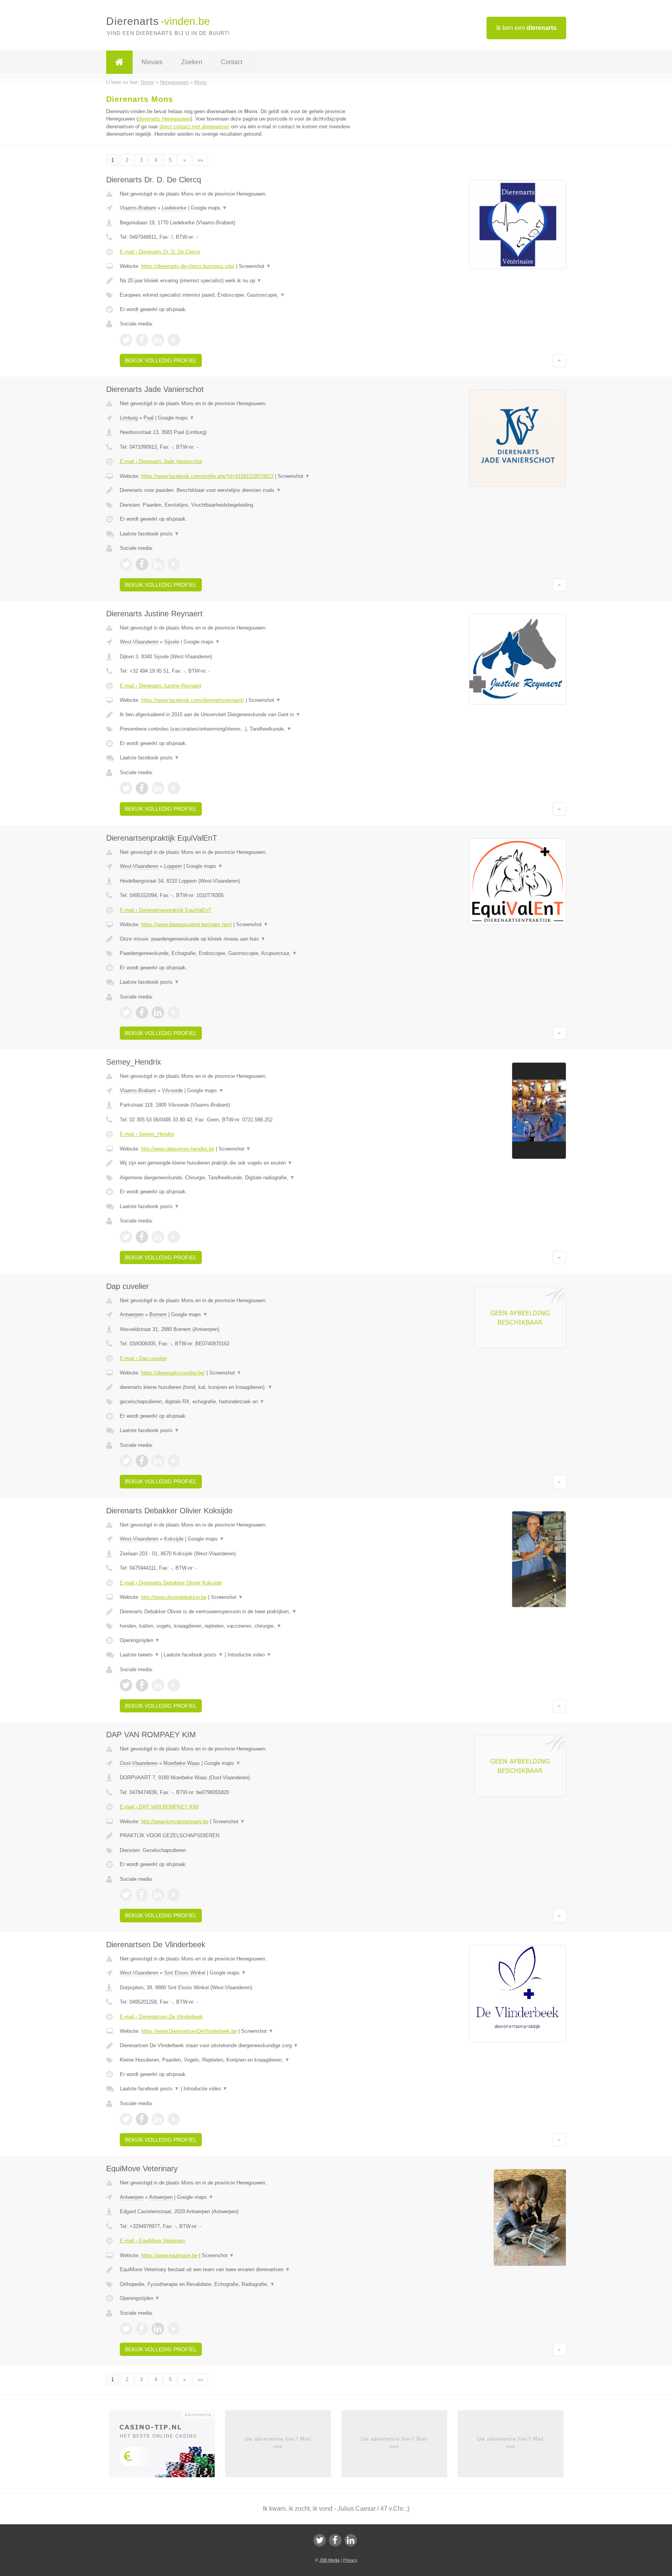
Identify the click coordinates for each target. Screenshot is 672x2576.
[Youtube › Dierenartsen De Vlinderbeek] (174, 2119)
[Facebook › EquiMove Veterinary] (142, 2329)
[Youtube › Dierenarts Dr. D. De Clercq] (174, 340)
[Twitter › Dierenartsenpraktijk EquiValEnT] (126, 1013)
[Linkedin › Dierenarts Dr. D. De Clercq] (158, 340)
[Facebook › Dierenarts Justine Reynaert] (142, 788)
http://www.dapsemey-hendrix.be (178, 1149)
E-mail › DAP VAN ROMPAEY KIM (159, 1807)
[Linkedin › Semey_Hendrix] (158, 1237)
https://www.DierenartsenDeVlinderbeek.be (189, 2031)
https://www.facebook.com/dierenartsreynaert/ (193, 700)
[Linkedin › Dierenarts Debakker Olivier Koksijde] (158, 1685)
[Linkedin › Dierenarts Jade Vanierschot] (158, 564)
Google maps (209, 208)
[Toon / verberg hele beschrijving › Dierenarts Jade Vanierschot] (240, 490)
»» (200, 160)
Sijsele (172, 642)
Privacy (350, 2560)
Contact (232, 62)
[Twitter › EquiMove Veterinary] (126, 2329)
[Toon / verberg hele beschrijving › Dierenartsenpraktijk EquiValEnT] (240, 939)
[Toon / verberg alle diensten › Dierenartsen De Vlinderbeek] (240, 2060)
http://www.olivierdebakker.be (174, 1597)
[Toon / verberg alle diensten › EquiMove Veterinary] (240, 2284)
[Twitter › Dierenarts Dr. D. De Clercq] (126, 340)
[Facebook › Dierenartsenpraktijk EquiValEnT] (142, 1013)
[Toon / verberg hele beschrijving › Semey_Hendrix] (240, 1163)
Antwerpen (132, 1314)
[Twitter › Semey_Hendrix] (126, 1237)
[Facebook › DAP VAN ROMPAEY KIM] (142, 1895)
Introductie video (249, 1655)
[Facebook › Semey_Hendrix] (142, 1237)
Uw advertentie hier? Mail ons (278, 2442)
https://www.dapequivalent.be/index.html (186, 924)
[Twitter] (320, 2540)
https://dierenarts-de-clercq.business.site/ (188, 266)
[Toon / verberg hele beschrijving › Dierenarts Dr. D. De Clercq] (240, 281)
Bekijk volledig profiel (161, 360)
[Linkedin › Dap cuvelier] (158, 1461)
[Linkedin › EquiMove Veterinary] (158, 2329)
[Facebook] (335, 2540)
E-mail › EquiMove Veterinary (153, 2241)
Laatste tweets (140, 1655)
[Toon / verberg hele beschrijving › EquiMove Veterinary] (240, 2270)
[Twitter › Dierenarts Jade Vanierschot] (126, 564)
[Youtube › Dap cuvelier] (174, 1461)
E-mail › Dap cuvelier (143, 1358)
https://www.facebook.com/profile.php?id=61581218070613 (207, 476)
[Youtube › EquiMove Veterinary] (174, 2329)
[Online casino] (167, 2447)
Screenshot (255, 266)
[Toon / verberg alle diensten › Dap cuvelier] (240, 1402)
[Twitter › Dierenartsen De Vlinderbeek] (126, 2119)
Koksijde (174, 1539)
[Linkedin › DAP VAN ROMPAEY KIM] (158, 1895)
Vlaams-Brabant (138, 208)
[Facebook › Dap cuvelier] (142, 1461)
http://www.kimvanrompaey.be (175, 1821)
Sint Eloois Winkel (185, 1973)
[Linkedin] (351, 2540)
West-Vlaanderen (139, 642)
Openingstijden (140, 1640)
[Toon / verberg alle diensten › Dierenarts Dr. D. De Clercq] (240, 295)
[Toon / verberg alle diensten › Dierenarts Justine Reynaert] (240, 729)
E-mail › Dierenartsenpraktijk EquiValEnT (166, 910)
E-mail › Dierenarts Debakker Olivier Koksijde (171, 1583)
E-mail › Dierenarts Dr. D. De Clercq (160, 252)
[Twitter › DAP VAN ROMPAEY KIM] (126, 1895)
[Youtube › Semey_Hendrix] (174, 1237)
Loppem (173, 866)
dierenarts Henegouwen (164, 119)
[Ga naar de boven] (559, 360)
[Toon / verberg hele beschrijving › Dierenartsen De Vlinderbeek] (240, 2046)
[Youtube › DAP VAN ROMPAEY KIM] (174, 1895)
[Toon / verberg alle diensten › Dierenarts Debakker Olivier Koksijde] (240, 1626)
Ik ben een (526, 28)
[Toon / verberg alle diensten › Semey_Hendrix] (240, 1178)
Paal (149, 418)
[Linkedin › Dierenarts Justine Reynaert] (158, 788)
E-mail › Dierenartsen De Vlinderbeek (161, 2017)
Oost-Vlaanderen (139, 1763)
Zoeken (192, 62)
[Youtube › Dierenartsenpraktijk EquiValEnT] (174, 1013)
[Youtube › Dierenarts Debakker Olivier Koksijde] (174, 1685)
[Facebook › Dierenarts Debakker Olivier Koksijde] (142, 1685)
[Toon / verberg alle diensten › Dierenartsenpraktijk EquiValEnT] (240, 953)
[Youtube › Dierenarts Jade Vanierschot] (174, 564)
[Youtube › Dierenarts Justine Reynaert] (174, 788)
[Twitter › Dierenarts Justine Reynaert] (126, 788)
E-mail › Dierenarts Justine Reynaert (161, 686)
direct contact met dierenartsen (194, 127)
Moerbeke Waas (182, 1763)
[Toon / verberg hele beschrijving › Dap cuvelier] (240, 1387)
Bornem (158, 1314)
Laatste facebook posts (150, 534)
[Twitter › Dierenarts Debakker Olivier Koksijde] (126, 1685)
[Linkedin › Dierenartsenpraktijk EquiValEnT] (158, 1013)
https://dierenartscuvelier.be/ (173, 1373)
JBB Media (329, 2560)
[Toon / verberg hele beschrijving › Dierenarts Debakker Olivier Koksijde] (240, 1612)
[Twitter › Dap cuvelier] (126, 1461)
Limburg (129, 418)
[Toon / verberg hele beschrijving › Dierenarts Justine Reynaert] (240, 715)
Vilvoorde (172, 1090)
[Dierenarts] (119, 62)
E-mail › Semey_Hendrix (147, 1134)
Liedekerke (174, 208)
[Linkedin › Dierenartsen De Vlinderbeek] (158, 2119)
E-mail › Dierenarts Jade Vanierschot (161, 461)
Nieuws (152, 62)
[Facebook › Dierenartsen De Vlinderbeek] (142, 2119)
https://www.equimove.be (169, 2255)
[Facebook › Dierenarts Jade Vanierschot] (142, 564)
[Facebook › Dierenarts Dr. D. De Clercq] (142, 340)
